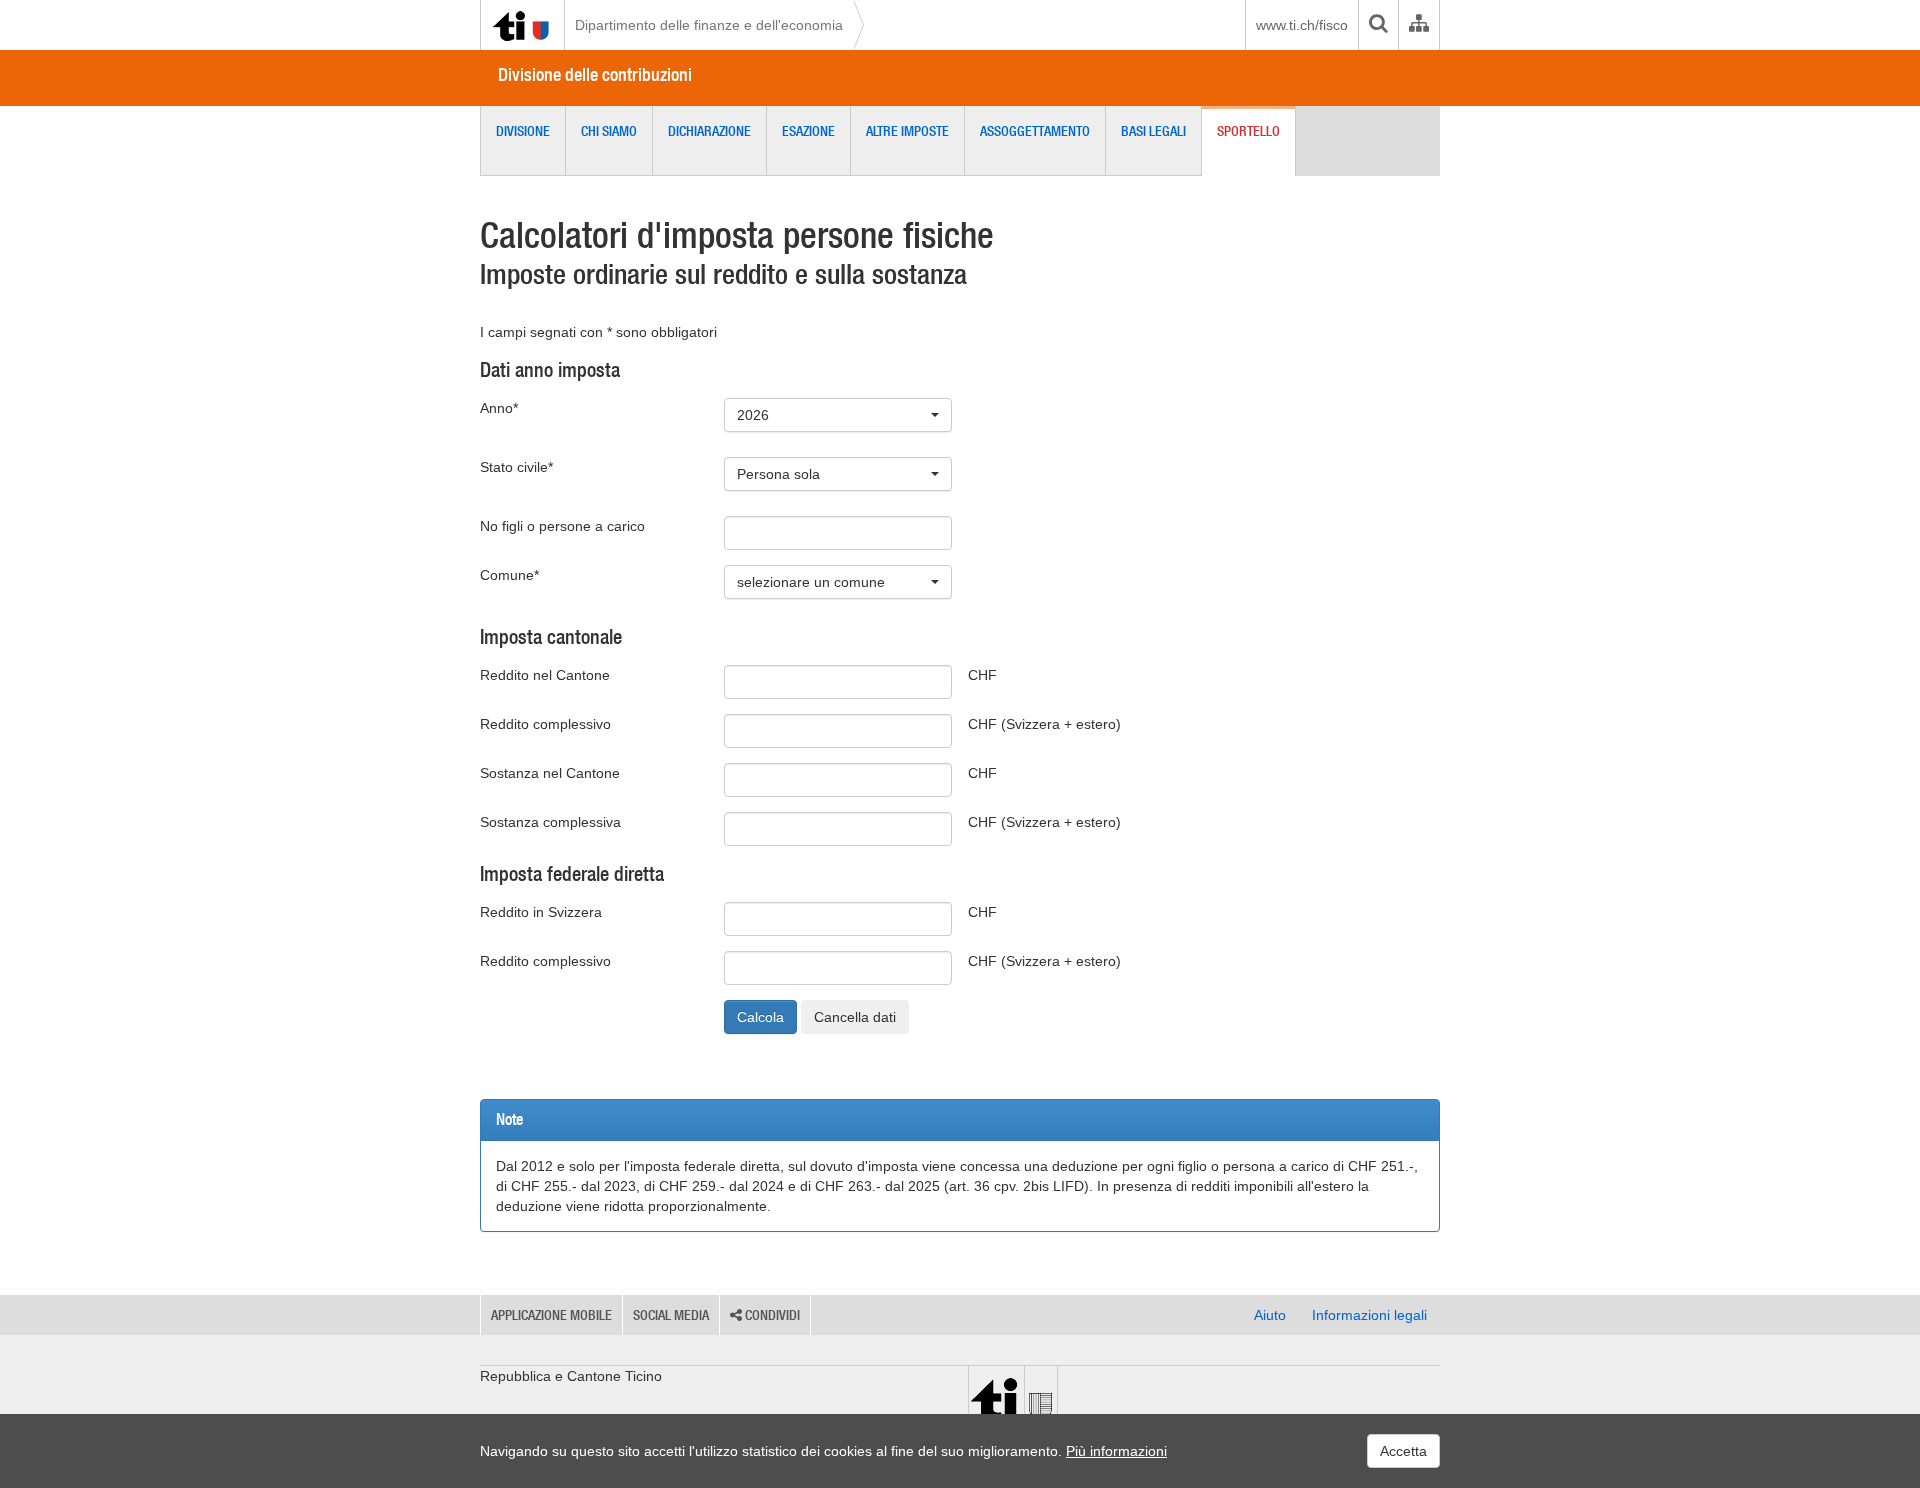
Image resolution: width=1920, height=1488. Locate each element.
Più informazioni (1116, 1451)
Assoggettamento (1035, 131)
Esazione (808, 131)
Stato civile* (516, 467)
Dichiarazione (709, 131)
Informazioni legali (1369, 1315)
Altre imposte (907, 131)
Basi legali (1153, 131)
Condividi (771, 1315)
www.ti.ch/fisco (1302, 25)
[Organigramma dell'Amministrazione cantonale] (1418, 25)
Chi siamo (609, 131)
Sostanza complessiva (550, 822)
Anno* (499, 408)
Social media (671, 1315)
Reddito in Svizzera (541, 912)
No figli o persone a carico (562, 526)
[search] (1378, 25)
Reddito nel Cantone (545, 675)
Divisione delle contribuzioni (595, 74)
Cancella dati (855, 1017)
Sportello (1248, 131)
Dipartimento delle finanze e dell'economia (709, 25)
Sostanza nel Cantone (550, 773)
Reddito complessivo (545, 724)
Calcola (760, 1017)
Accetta (1403, 1451)
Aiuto (1270, 1315)
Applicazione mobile (551, 1315)
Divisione (523, 131)
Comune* (509, 575)
